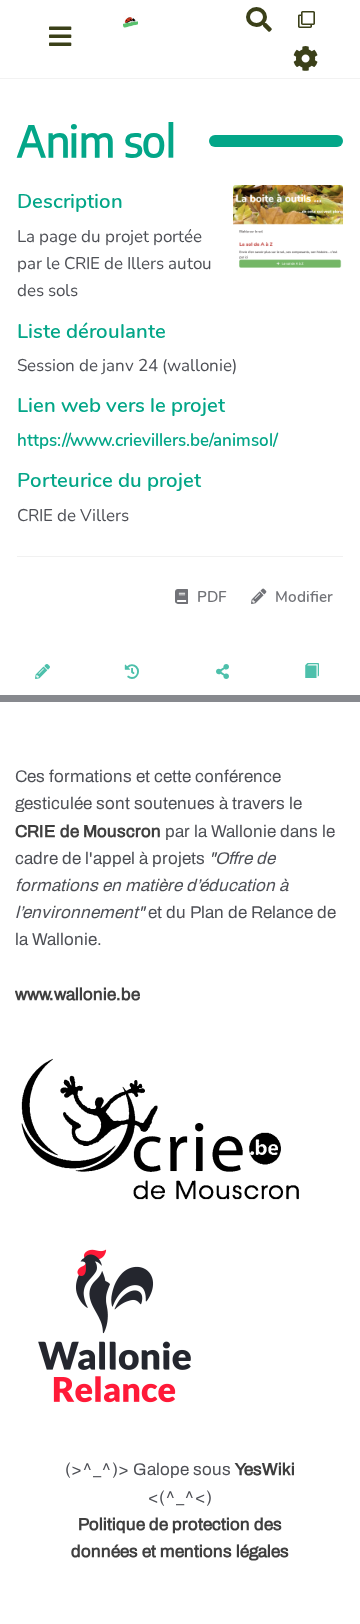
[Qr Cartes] (306, 19)
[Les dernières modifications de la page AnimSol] (135, 673)
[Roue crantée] (306, 58)
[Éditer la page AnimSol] (45, 673)
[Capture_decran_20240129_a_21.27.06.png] (278, 238)
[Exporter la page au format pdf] (314, 673)
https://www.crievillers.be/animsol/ (147, 440)
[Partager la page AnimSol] (225, 673)
